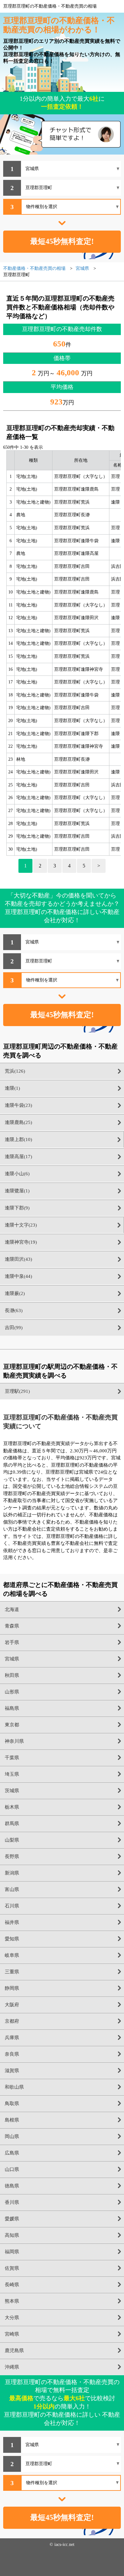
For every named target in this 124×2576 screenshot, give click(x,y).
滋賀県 (12, 2071)
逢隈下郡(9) (17, 1208)
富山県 (12, 1889)
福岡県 (12, 2252)
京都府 (12, 2021)
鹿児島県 (14, 2351)
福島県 (12, 1708)
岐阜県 (12, 1955)
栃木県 (12, 1807)
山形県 (12, 1692)
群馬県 (12, 1824)
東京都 (12, 1725)
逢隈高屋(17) (18, 1157)
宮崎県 (12, 2334)
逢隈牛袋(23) (18, 1105)
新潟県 (12, 1873)
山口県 (12, 2169)
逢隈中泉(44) (18, 1276)
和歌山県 (14, 2087)
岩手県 (12, 1642)
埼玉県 (12, 1774)
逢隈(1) (12, 1088)
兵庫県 (12, 2038)
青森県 (12, 1626)
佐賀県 (12, 2268)
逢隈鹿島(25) (18, 1122)
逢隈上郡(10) (18, 1139)
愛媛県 (12, 2219)
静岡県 (12, 1988)
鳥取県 (12, 2103)
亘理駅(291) (17, 1391)
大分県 (12, 2318)
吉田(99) (14, 1328)
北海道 (12, 1609)
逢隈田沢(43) (18, 1259)
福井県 (12, 1922)
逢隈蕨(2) (15, 1293)
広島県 (12, 2153)
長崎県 (12, 2285)
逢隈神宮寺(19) (21, 1242)
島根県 (12, 2120)
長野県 (12, 1856)
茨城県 (12, 1791)
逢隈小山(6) (17, 1174)
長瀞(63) (14, 1310)
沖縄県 (12, 2367)
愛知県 (12, 1939)
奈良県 (12, 2054)
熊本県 (12, 2301)
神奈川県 (14, 1741)
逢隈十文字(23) (21, 1225)
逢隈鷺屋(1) (17, 1191)
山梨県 (12, 1840)
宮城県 (12, 1659)
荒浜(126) (15, 1071)
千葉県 (12, 1758)
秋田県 (12, 1675)
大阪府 (12, 2005)
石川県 (12, 1906)
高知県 (12, 2235)
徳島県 (12, 2186)
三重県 (12, 1972)
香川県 (12, 2202)
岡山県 (12, 2136)
